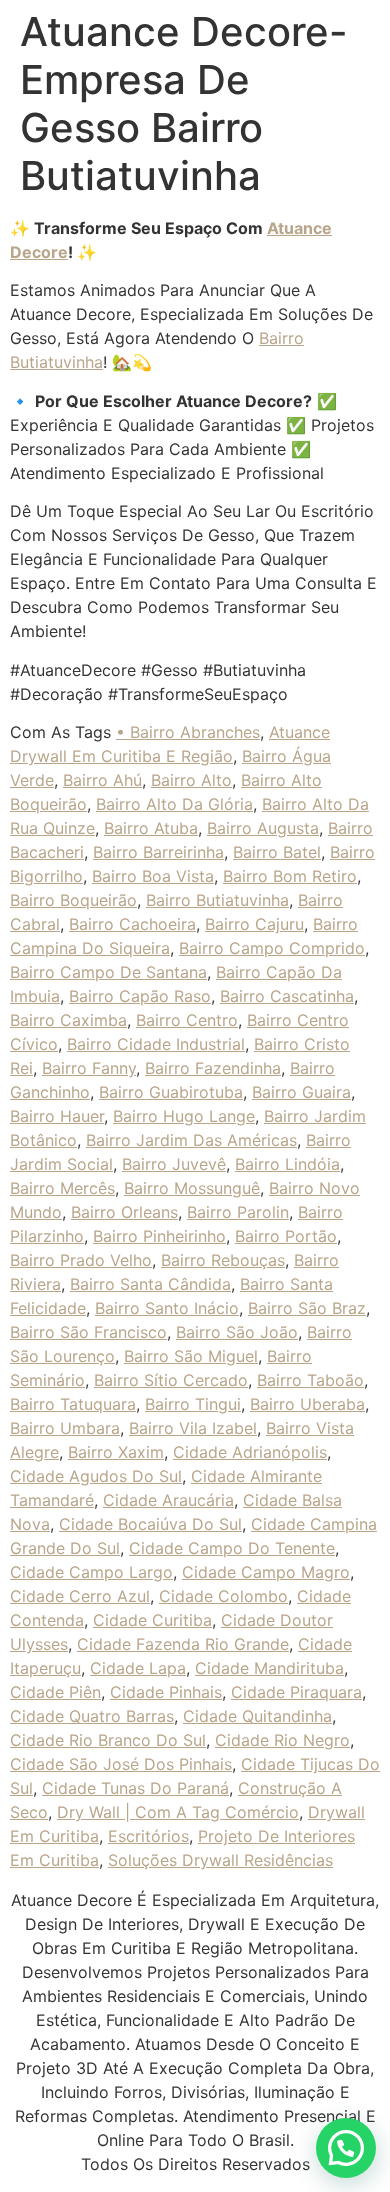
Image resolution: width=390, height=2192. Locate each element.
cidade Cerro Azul (80, 1596)
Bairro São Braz (307, 1308)
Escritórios (148, 1836)
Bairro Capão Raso (140, 996)
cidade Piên (55, 1692)
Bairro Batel (277, 852)
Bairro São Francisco (88, 1332)
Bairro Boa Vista (153, 876)
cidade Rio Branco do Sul (108, 1740)
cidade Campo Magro (266, 1572)
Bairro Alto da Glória (174, 804)
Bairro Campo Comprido (272, 948)
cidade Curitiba (152, 1620)
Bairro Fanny (89, 1068)
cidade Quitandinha (257, 1716)
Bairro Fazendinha (213, 1068)
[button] (346, 2148)
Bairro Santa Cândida (150, 1284)
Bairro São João (237, 1332)
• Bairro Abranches (188, 732)
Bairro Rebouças (223, 1260)
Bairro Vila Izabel (193, 1428)
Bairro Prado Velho (81, 1260)
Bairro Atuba (151, 828)
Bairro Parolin (238, 1212)
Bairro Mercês (62, 1188)
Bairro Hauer (57, 1116)
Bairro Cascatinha (287, 996)
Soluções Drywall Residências (220, 1860)
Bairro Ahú (102, 780)
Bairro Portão (286, 1236)
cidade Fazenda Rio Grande (183, 1644)
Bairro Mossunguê (192, 1188)
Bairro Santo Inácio (167, 1308)
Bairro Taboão (310, 1380)
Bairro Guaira (301, 1092)
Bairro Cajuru (254, 924)
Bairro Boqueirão (73, 900)
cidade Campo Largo (91, 1572)
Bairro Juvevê (174, 1164)
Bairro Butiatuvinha (217, 900)
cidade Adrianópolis (250, 1452)
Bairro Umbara (65, 1428)
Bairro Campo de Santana (108, 972)
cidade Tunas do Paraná (135, 1788)
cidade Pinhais (166, 1692)
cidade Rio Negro (282, 1740)
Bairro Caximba (68, 1020)
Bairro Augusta (263, 828)
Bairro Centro (187, 1020)
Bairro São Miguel (191, 1356)
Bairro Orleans (124, 1212)
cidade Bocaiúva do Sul (150, 1524)
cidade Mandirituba (269, 1668)
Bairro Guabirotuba (171, 1092)
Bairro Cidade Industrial (156, 1044)
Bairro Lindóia (287, 1164)
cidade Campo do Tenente (232, 1548)
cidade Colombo (223, 1596)
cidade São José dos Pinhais (121, 1764)
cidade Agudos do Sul (96, 1476)
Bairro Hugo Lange (184, 1116)
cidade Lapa (138, 1668)
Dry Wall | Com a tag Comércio (178, 1812)
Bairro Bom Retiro (290, 876)
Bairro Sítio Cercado (171, 1380)
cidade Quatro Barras (92, 1716)
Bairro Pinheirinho (159, 1236)
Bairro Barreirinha (158, 852)
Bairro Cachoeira (132, 924)
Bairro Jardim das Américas (191, 1140)
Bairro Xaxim (116, 1452)
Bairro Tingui (193, 1404)
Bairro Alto (191, 780)
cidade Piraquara (296, 1692)
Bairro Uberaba (307, 1404)
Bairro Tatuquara (73, 1404)
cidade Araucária (168, 1500)
